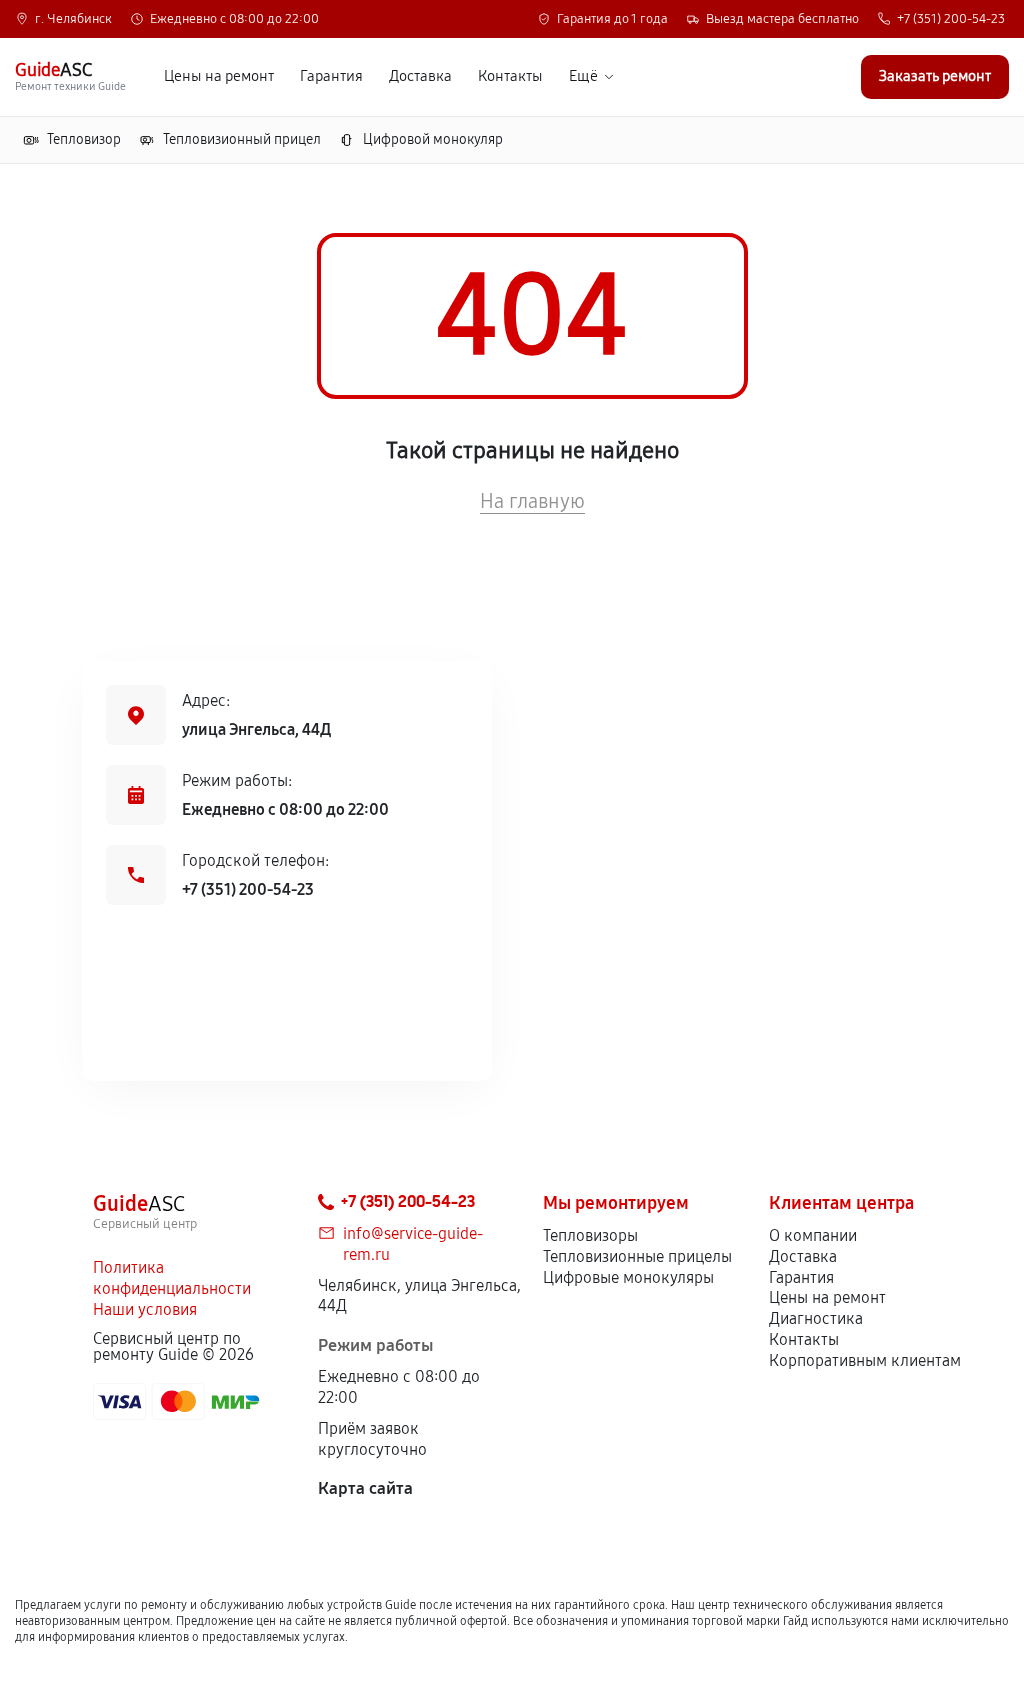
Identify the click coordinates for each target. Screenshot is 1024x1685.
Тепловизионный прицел (242, 139)
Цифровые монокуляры (628, 1277)
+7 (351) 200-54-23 (951, 19)
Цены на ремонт (219, 76)
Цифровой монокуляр (433, 139)
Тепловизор (84, 139)
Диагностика (816, 1318)
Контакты (510, 76)
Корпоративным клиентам (865, 1360)
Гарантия (331, 76)
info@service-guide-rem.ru (413, 1244)
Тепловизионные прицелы (637, 1256)
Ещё (583, 76)
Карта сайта (365, 1488)
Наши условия (145, 1309)
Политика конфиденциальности (172, 1278)
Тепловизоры (590, 1235)
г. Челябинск (73, 19)
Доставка (420, 76)
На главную (532, 501)
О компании (813, 1235)
